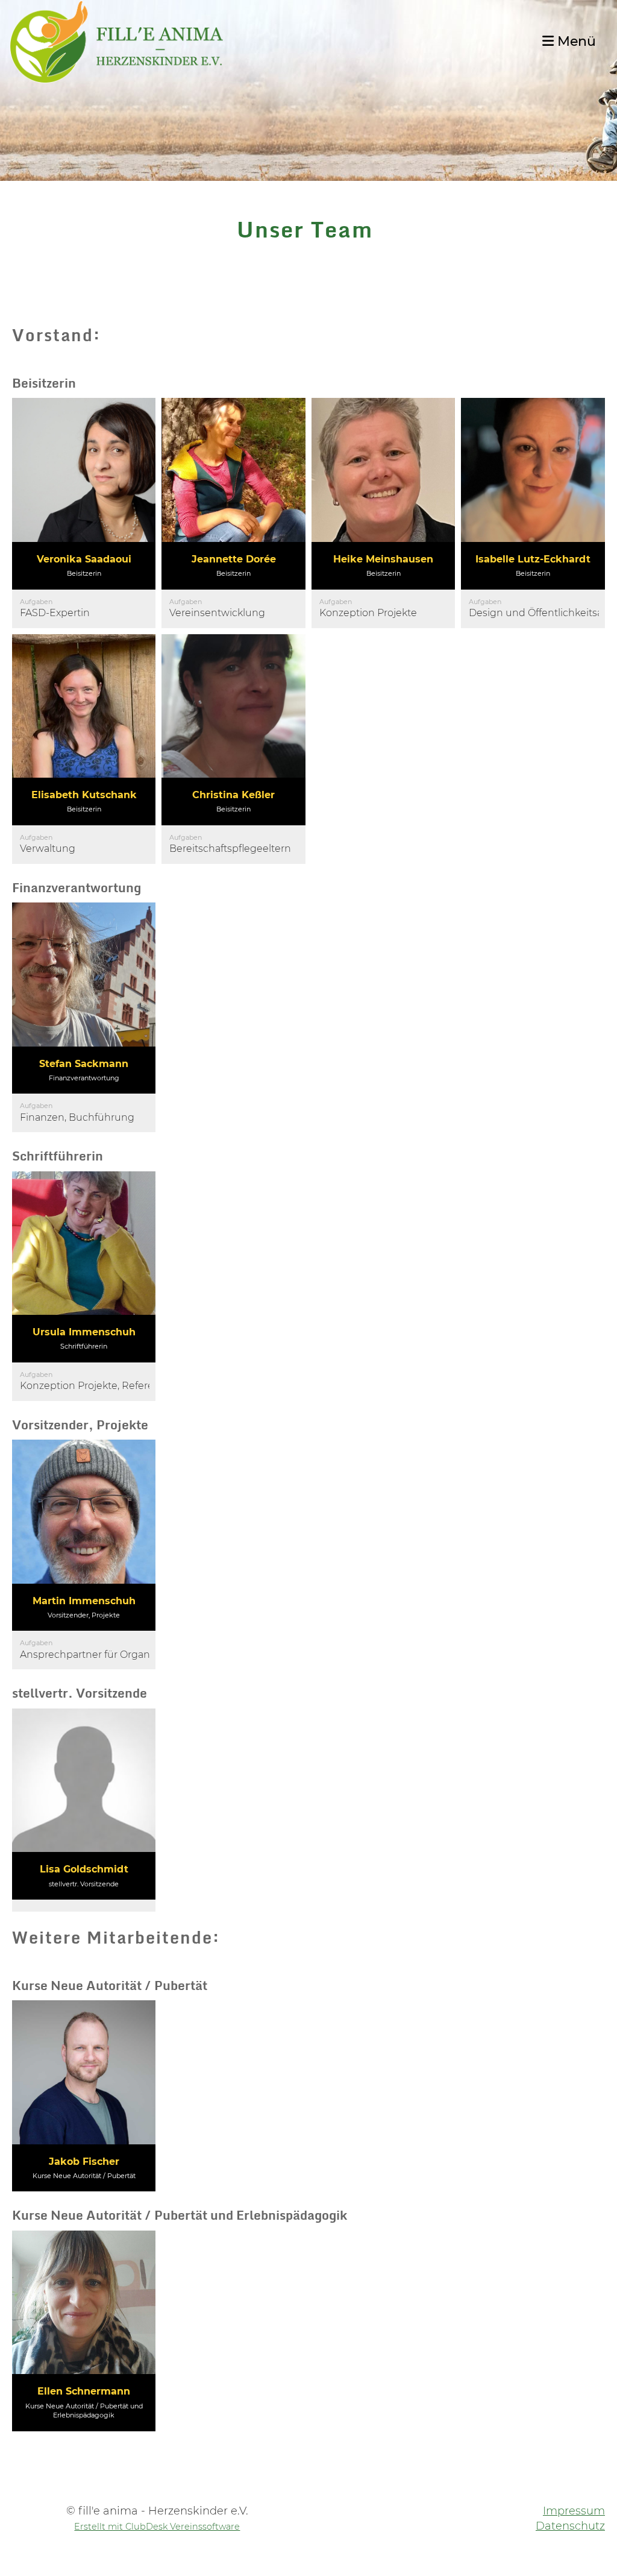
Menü (575, 41)
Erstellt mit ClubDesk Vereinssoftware (157, 2527)
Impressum (574, 2511)
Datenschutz (570, 2526)
